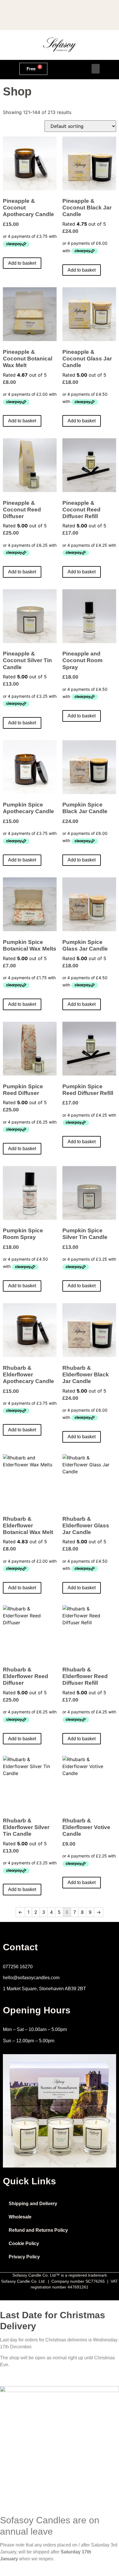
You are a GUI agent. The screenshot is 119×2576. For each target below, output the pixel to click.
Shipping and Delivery (33, 2204)
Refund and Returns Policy (38, 2230)
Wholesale (20, 2217)
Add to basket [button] (22, 263)
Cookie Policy (24, 2243)
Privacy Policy (24, 2257)
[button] (96, 69)
